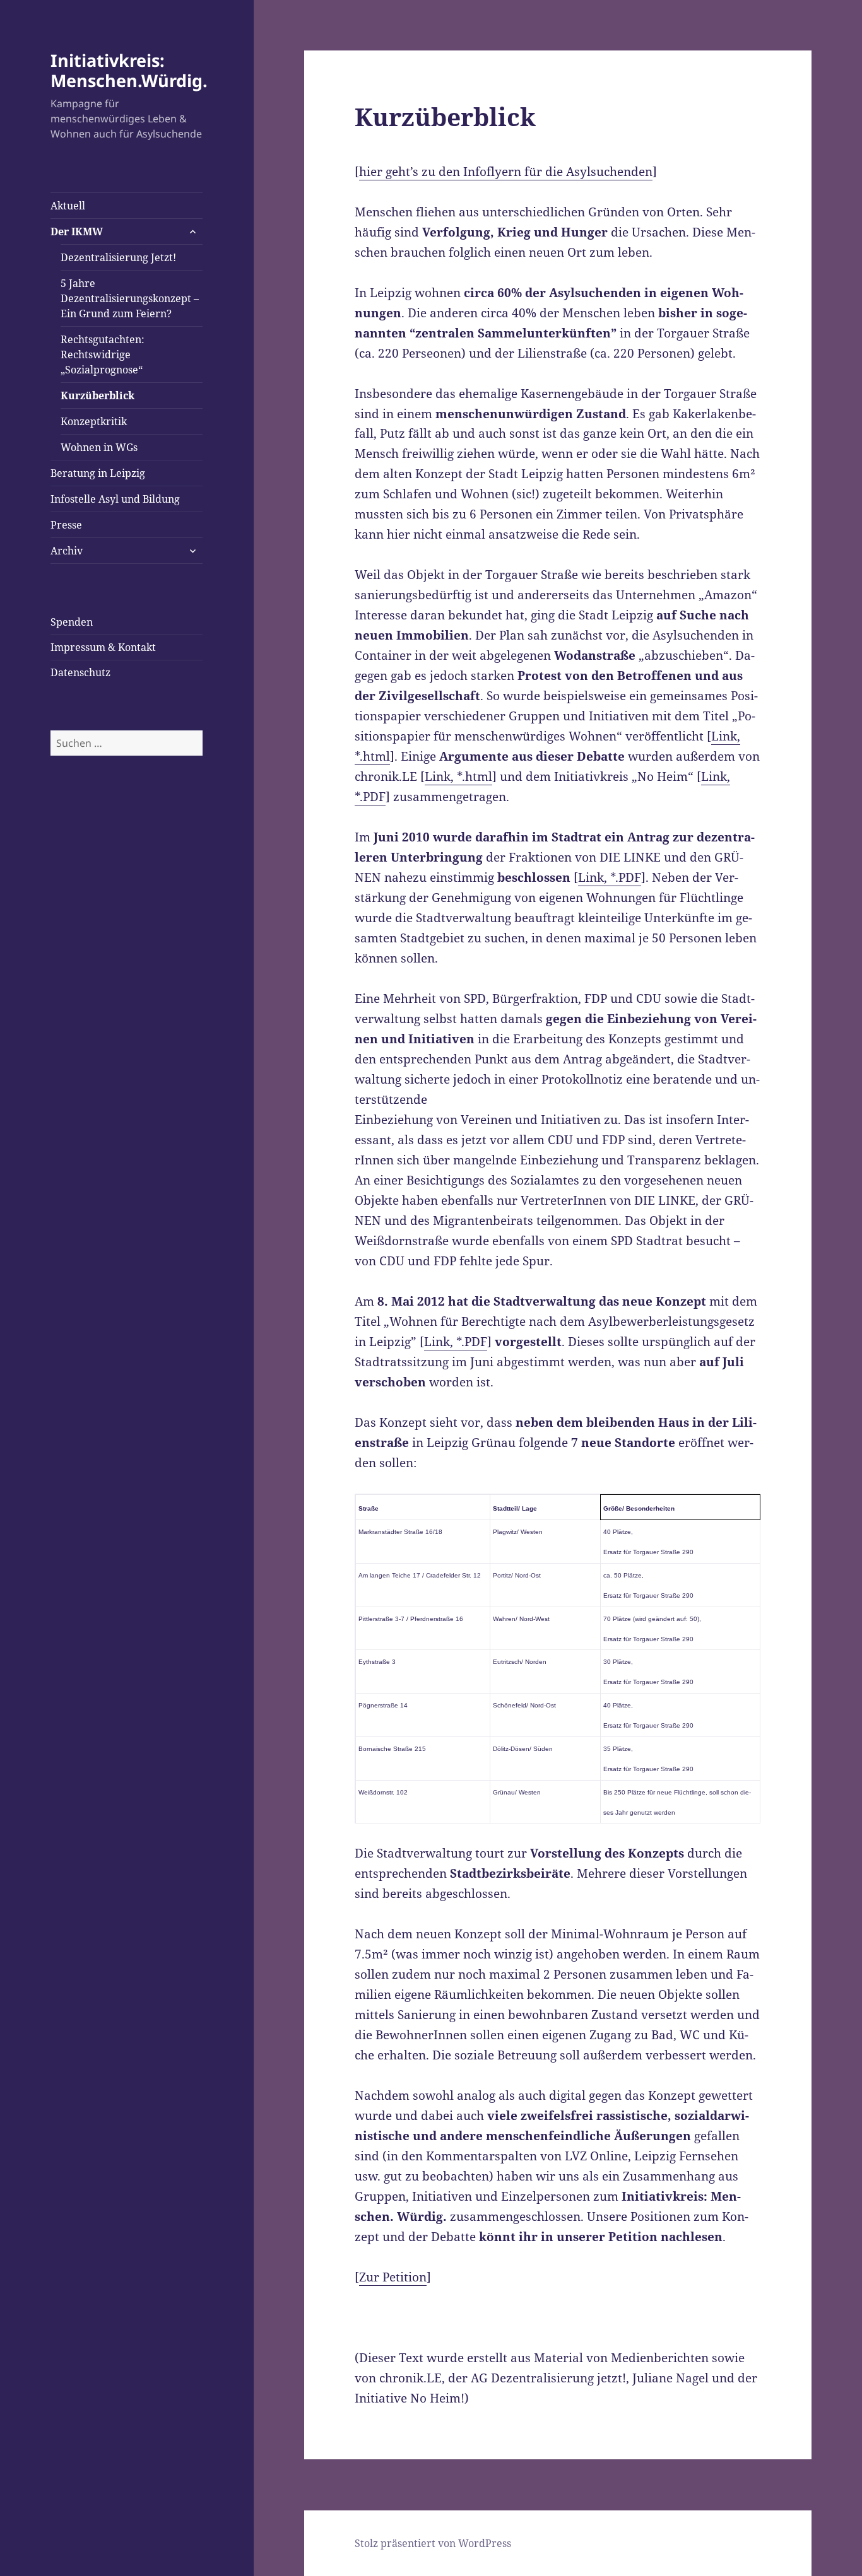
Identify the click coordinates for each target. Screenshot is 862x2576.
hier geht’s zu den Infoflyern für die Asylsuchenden (506, 172)
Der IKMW (77, 231)
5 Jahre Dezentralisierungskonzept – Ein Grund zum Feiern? (130, 298)
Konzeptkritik (94, 421)
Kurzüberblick (97, 395)
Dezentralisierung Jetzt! (118, 257)
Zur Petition (393, 2277)
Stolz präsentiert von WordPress (433, 2543)
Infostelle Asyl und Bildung (115, 499)
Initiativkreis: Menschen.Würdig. (129, 70)
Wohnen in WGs (99, 447)
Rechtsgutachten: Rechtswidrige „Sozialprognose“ (103, 354)
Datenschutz (80, 672)
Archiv (67, 551)
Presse (66, 525)
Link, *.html (458, 776)
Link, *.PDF (610, 877)
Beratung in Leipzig (98, 473)
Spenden (72, 622)
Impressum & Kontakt (103, 647)
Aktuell (68, 206)
